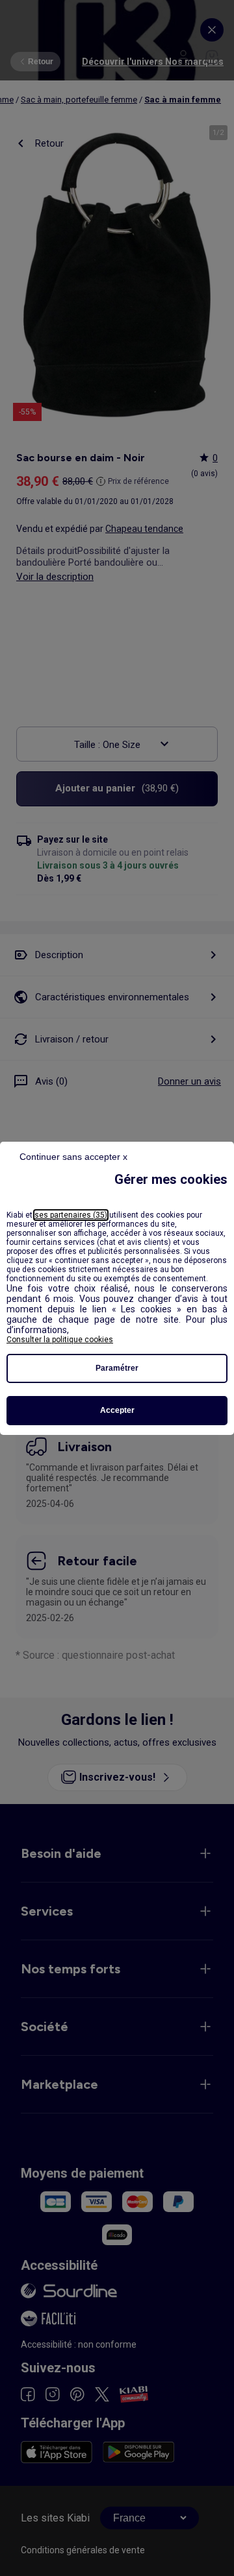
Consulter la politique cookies (60, 1340)
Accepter (117, 1410)
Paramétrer (117, 1368)
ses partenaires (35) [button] (71, 1215)
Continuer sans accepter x (73, 1157)
